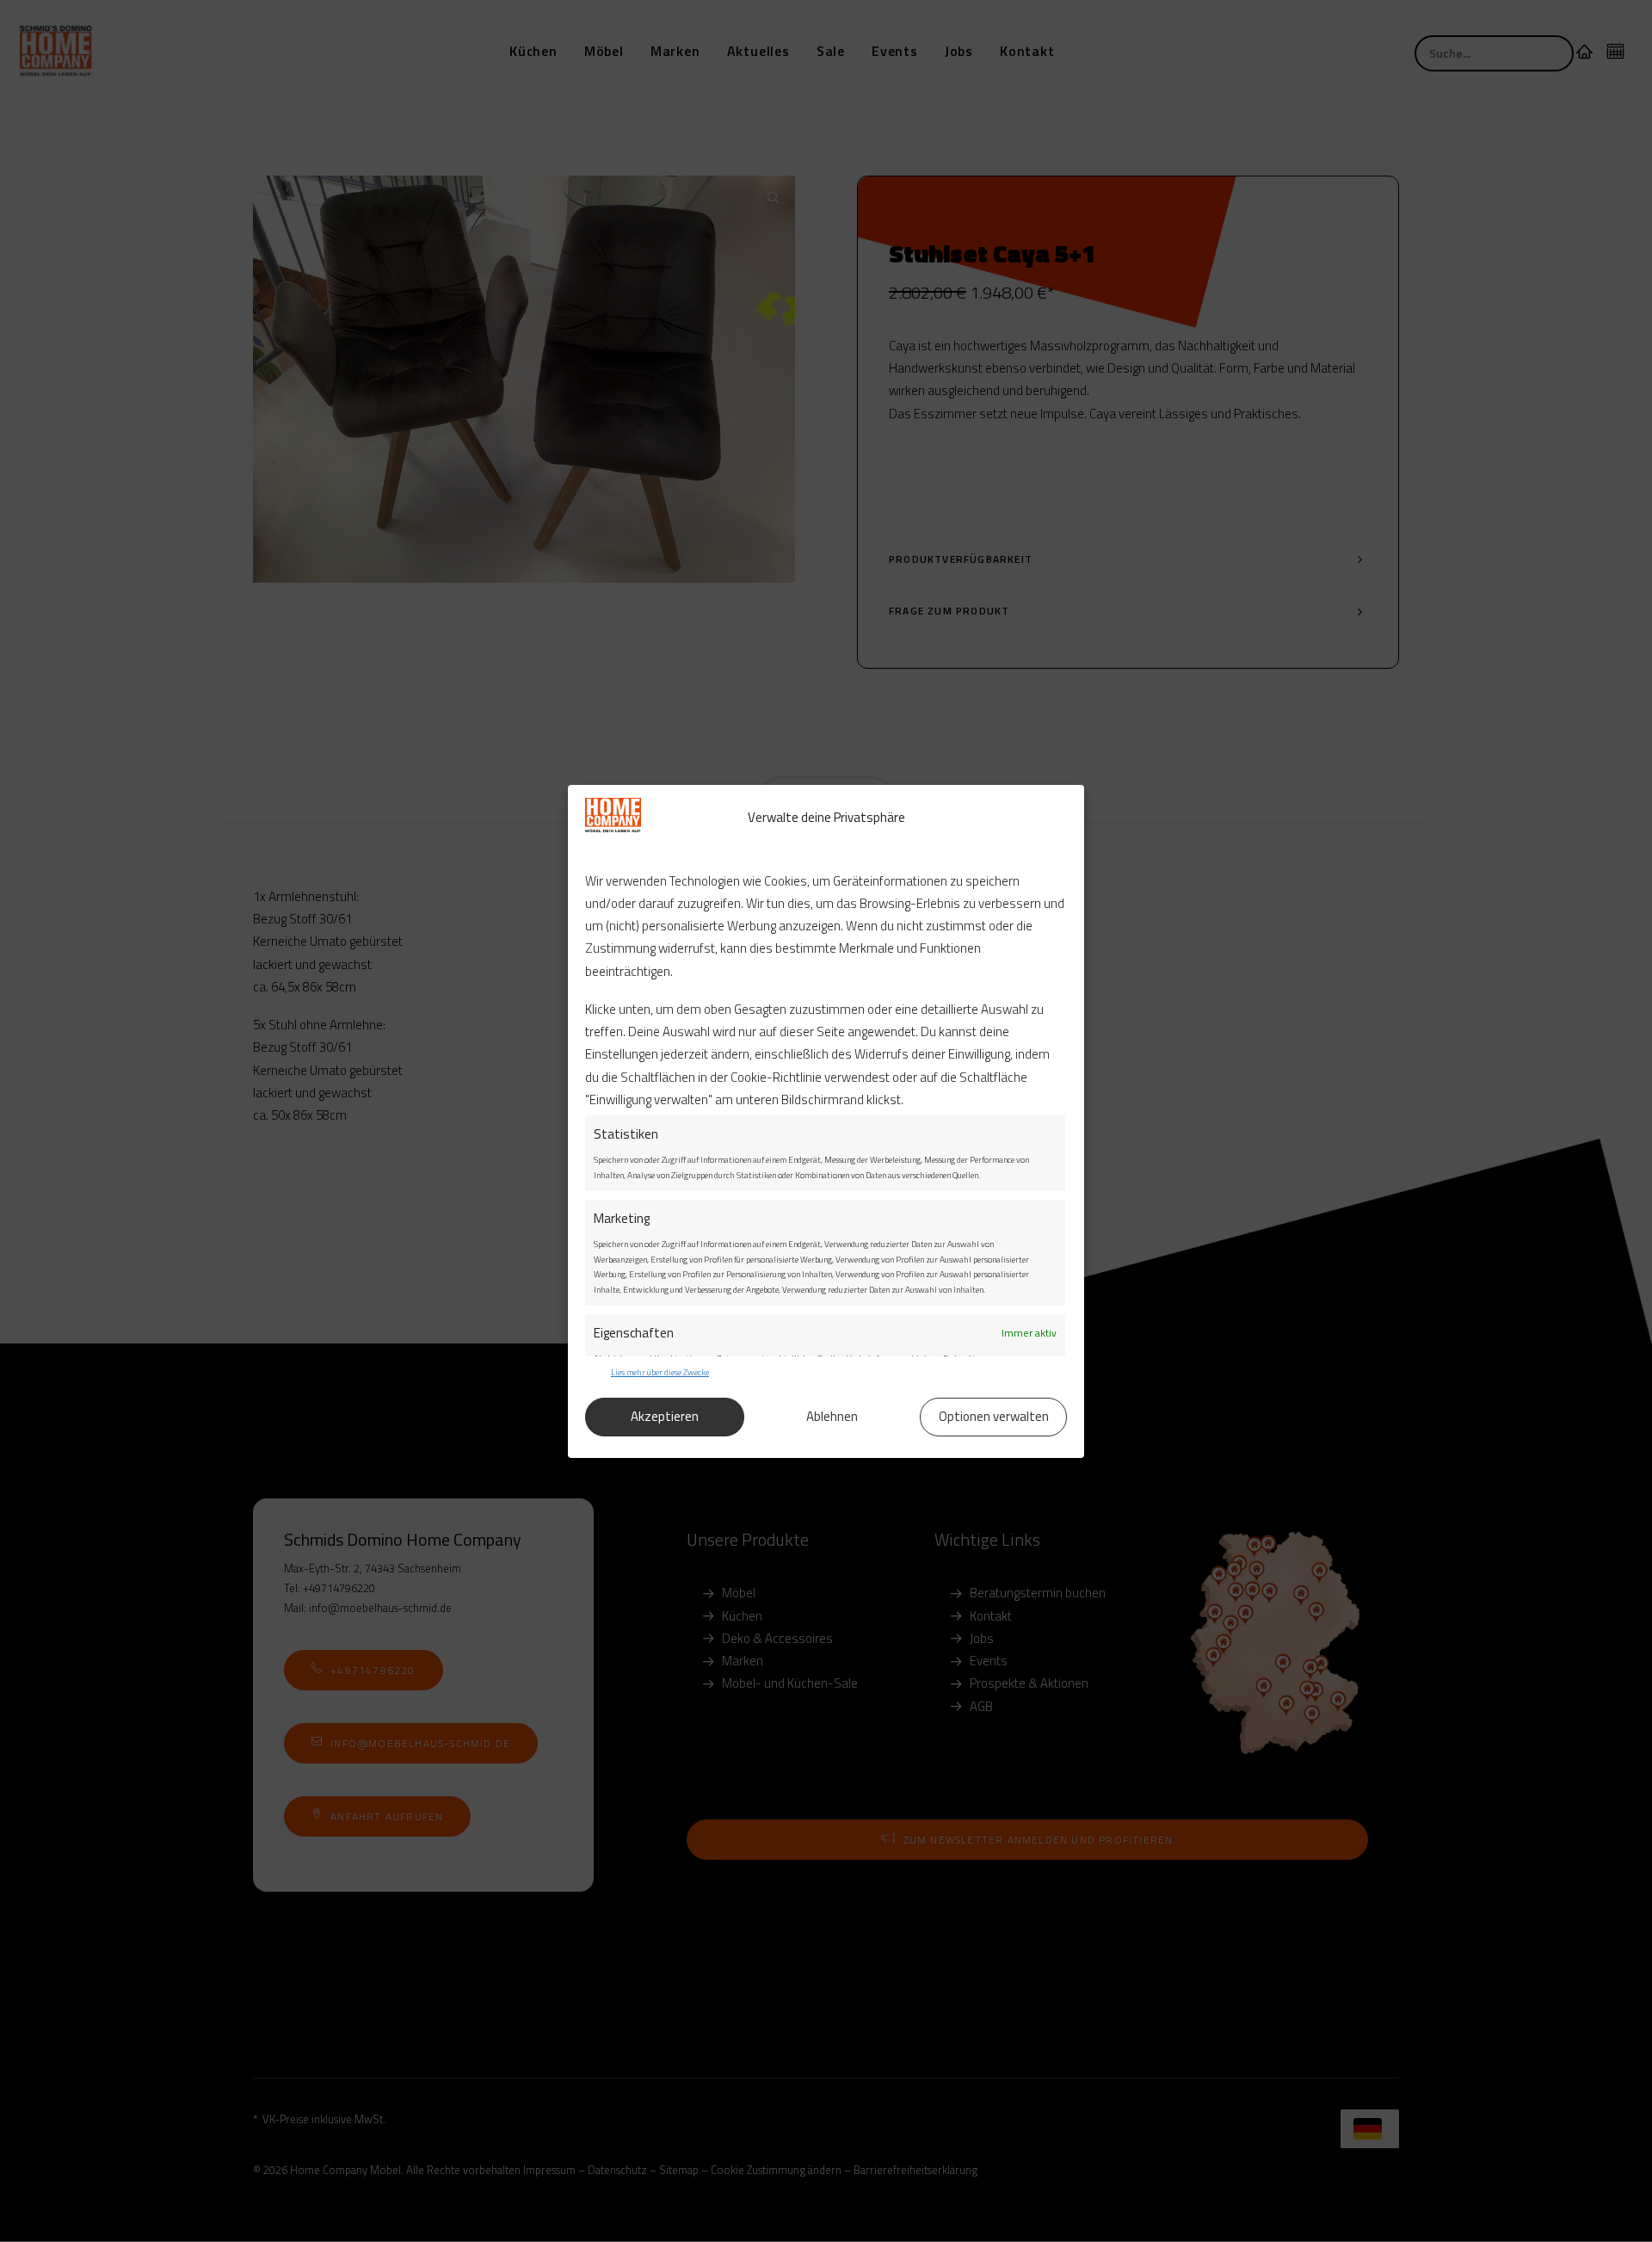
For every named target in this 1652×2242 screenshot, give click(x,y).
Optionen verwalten (994, 1416)
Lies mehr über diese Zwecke (660, 1372)
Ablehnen (832, 1416)
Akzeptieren (665, 1416)
